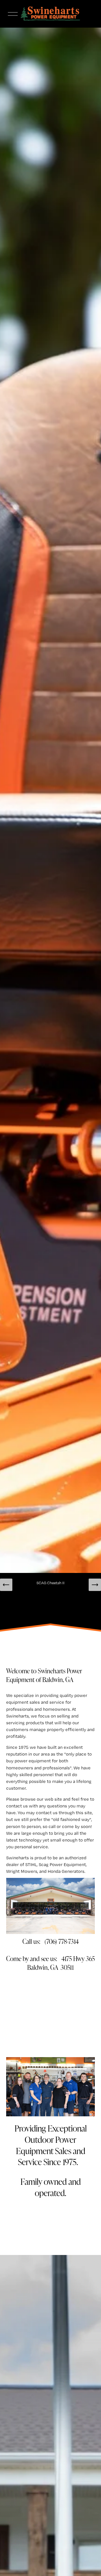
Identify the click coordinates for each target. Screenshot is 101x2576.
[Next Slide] (95, 1585)
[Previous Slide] (6, 1585)
